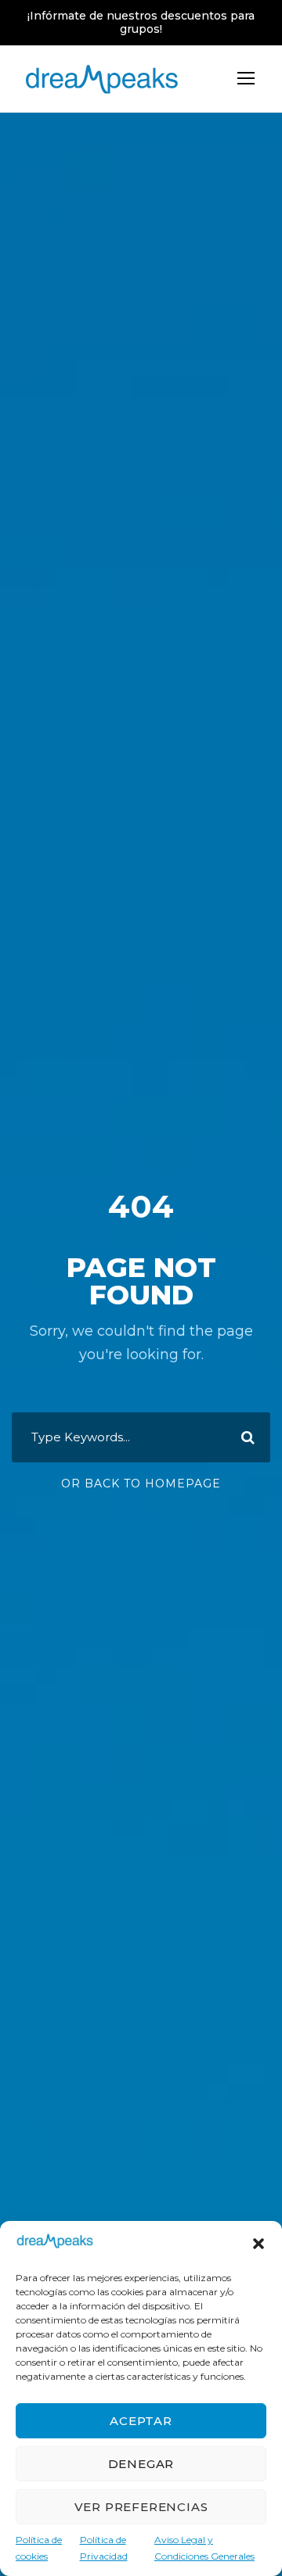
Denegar (141, 2464)
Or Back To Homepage (141, 1484)
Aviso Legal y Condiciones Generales (204, 2547)
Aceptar (141, 2421)
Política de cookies (39, 2547)
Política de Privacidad (104, 2547)
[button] (258, 2244)
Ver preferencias (141, 2507)
